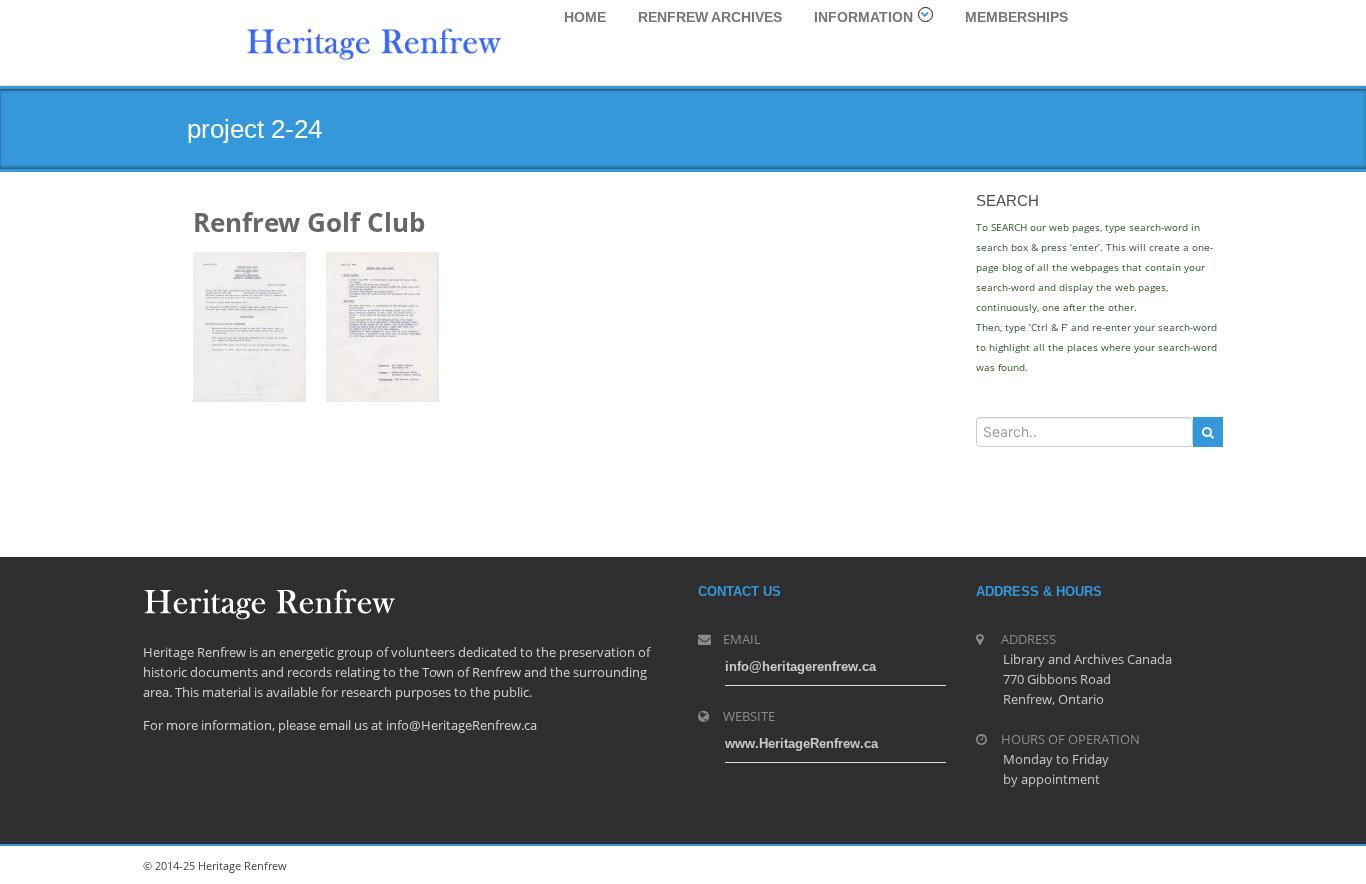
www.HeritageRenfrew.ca (801, 743)
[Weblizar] (374, 41)
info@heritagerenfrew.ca (800, 666)
